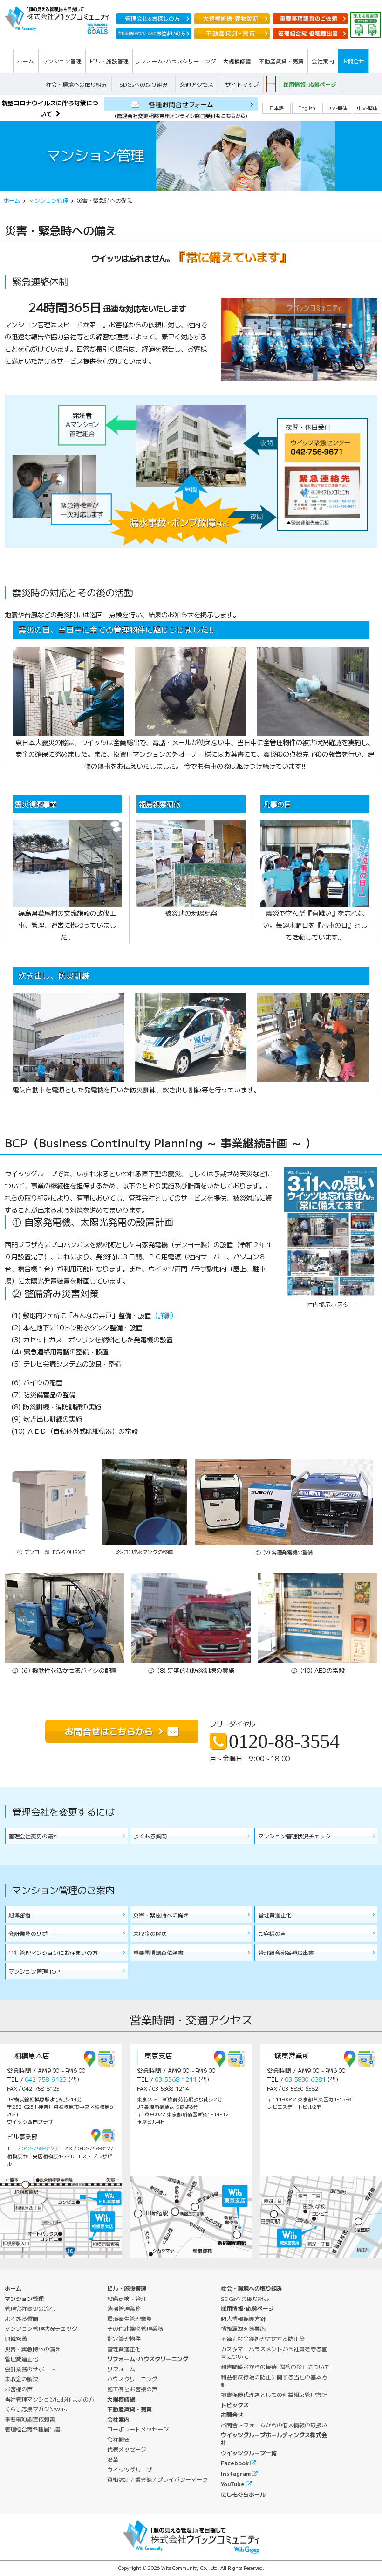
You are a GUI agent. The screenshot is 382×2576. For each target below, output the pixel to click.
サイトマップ (242, 84)
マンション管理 (48, 200)
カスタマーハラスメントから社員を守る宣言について (274, 2353)
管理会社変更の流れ (34, 1836)
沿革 (113, 2459)
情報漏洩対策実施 (243, 2328)
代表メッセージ (127, 2449)
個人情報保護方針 (243, 2318)
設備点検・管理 (127, 2298)
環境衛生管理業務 (130, 2318)
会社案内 (118, 2419)
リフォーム (121, 2369)
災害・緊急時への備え (161, 1915)
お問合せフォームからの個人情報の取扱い (274, 2425)
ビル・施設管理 (127, 2288)
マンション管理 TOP (34, 1971)
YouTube (233, 2483)
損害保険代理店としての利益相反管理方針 (274, 2394)
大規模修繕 (121, 2399)
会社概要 (118, 2439)
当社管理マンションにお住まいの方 (53, 1952)
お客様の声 (272, 1933)
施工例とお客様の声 (132, 2389)
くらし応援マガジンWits (36, 2409)
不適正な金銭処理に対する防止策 (263, 2338)
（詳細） (164, 1315)
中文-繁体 (367, 108)
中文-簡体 (337, 108)
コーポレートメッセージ (138, 2429)
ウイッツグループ (130, 2469)
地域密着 (20, 1915)
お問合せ (232, 2414)
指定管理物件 (124, 2338)
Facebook (235, 2462)
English (307, 108)
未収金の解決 (150, 1933)
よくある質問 (150, 1836)
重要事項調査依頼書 (158, 1952)
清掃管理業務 (124, 2308)
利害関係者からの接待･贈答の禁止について (275, 2366)
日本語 (276, 108)
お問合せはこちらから (109, 1731)
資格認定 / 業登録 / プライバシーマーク (157, 2479)
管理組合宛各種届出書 (286, 1952)
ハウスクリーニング (132, 2379)
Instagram (236, 2473)
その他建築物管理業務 (135, 2328)
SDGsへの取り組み (143, 84)
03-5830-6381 (305, 2079)
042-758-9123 (46, 2079)
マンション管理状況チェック (294, 1836)
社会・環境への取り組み (76, 84)
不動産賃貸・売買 (130, 2409)
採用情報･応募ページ (310, 84)
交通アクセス (197, 84)
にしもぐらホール (243, 2494)
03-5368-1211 (176, 2079)
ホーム (12, 200)
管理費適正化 (275, 1915)
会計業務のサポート (34, 1933)
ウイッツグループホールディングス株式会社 (274, 2438)
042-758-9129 (40, 2148)
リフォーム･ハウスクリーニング (148, 2358)
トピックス (235, 2405)
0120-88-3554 (284, 1741)
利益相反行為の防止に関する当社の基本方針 (274, 2381)
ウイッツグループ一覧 (249, 2453)
